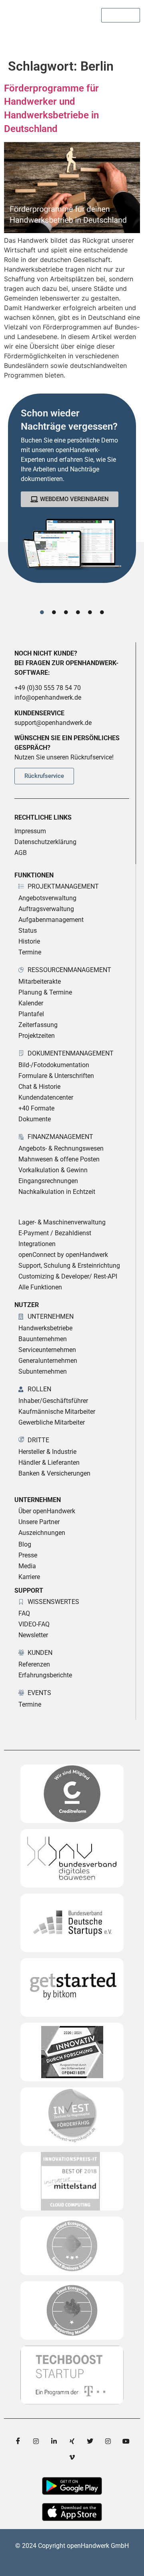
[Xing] (72, 2441)
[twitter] (90, 2441)
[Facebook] (18, 2441)
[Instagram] (36, 2441)
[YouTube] (126, 2441)
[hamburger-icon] (131, 36)
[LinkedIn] (54, 2441)
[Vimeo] (72, 2457)
